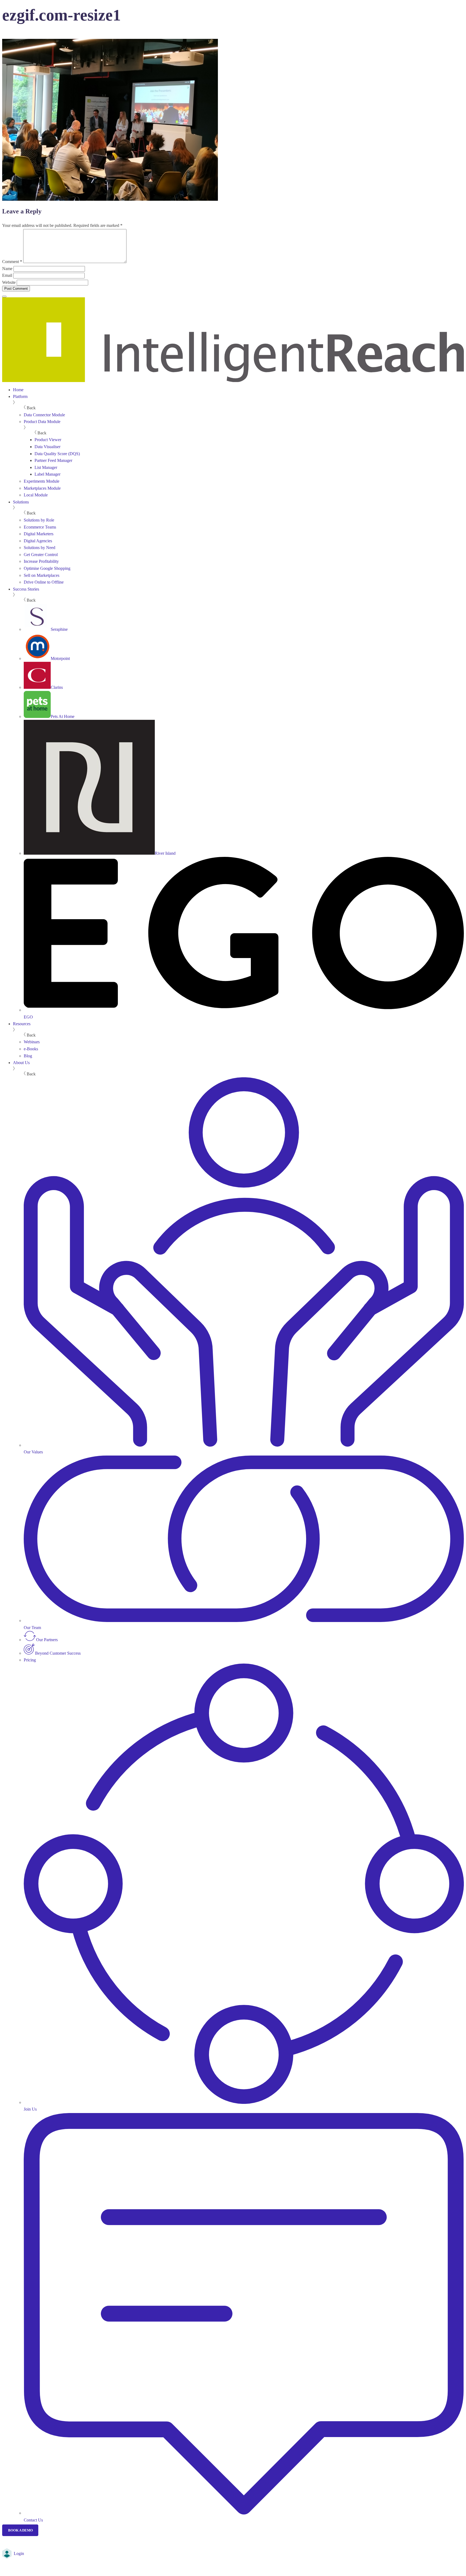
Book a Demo (20, 2530)
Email (7, 275)
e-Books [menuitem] (31, 1049)
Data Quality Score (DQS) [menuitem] (57, 454)
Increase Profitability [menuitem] (41, 561)
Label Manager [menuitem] (47, 474)
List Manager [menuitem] (46, 467)
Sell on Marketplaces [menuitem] (42, 575)
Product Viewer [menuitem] (48, 440)
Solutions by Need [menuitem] (40, 548)
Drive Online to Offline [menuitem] (44, 582)
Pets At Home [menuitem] (63, 716)
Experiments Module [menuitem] (42, 481)
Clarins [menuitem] (57, 687)
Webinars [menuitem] (32, 1042)
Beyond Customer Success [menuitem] (58, 1653)
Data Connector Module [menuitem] (44, 415)
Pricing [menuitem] (30, 1660)
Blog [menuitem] (28, 1056)
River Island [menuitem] (165, 853)
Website (9, 282)
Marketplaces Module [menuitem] (42, 488)
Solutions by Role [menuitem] (39, 520)
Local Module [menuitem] (36, 495)
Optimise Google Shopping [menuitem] (47, 568)
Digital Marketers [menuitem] (39, 534)
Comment (12, 262)
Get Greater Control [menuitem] (41, 555)
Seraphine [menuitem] (59, 629)
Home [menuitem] (18, 390)
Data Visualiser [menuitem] (47, 447)
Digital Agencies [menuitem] (38, 541)
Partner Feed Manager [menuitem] (53, 460)
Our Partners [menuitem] (47, 1640)
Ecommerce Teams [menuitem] (40, 527)
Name (7, 269)
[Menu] (4, 297)
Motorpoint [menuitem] (60, 658)
